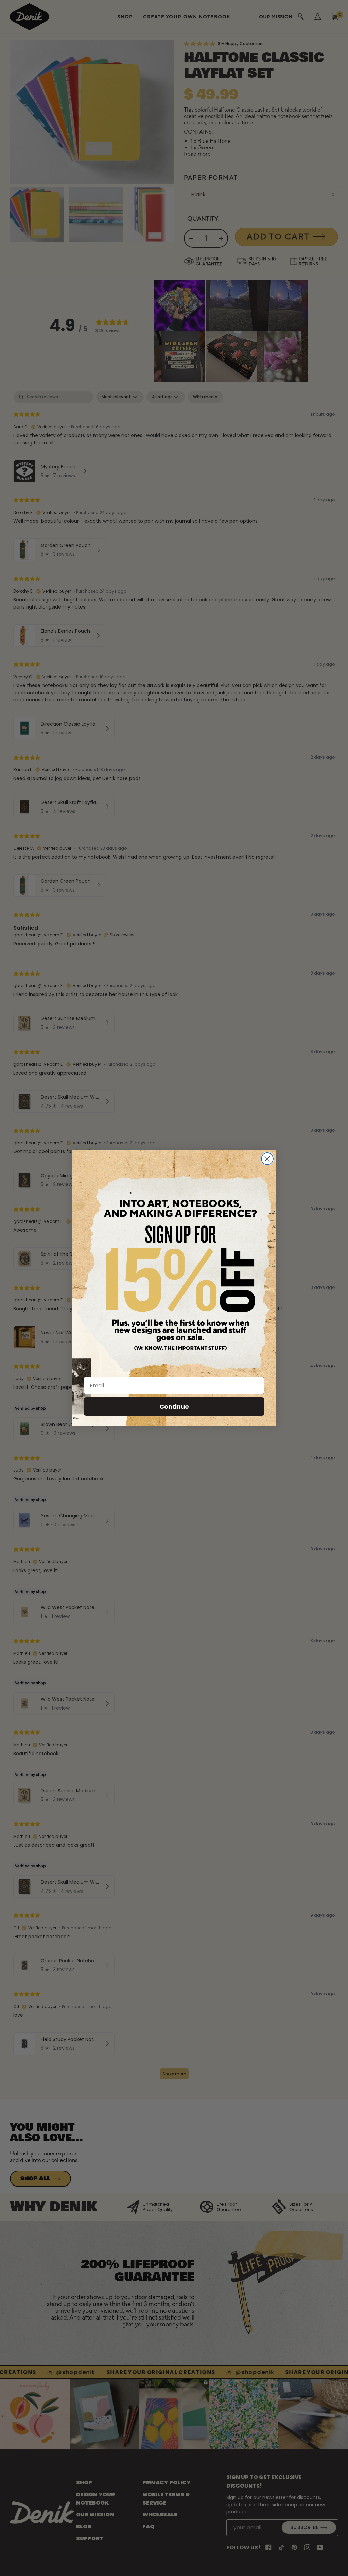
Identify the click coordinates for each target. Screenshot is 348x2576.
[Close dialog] (267, 1159)
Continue (174, 1406)
